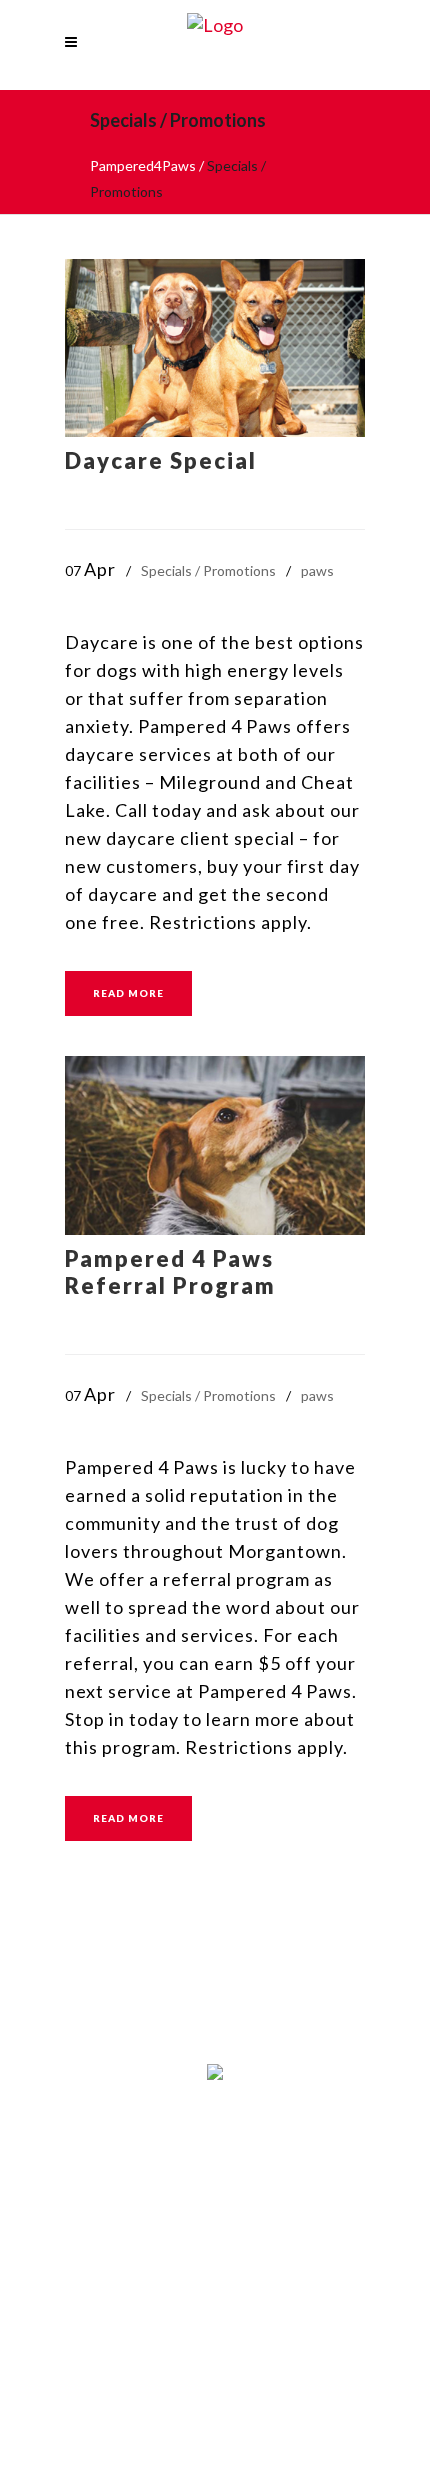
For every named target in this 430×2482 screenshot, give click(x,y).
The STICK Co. (297, 2245)
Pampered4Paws (143, 165)
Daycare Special (161, 460)
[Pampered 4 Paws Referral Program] (215, 1145)
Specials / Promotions (208, 570)
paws (317, 570)
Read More (128, 993)
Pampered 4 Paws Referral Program (170, 1272)
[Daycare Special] (215, 348)
